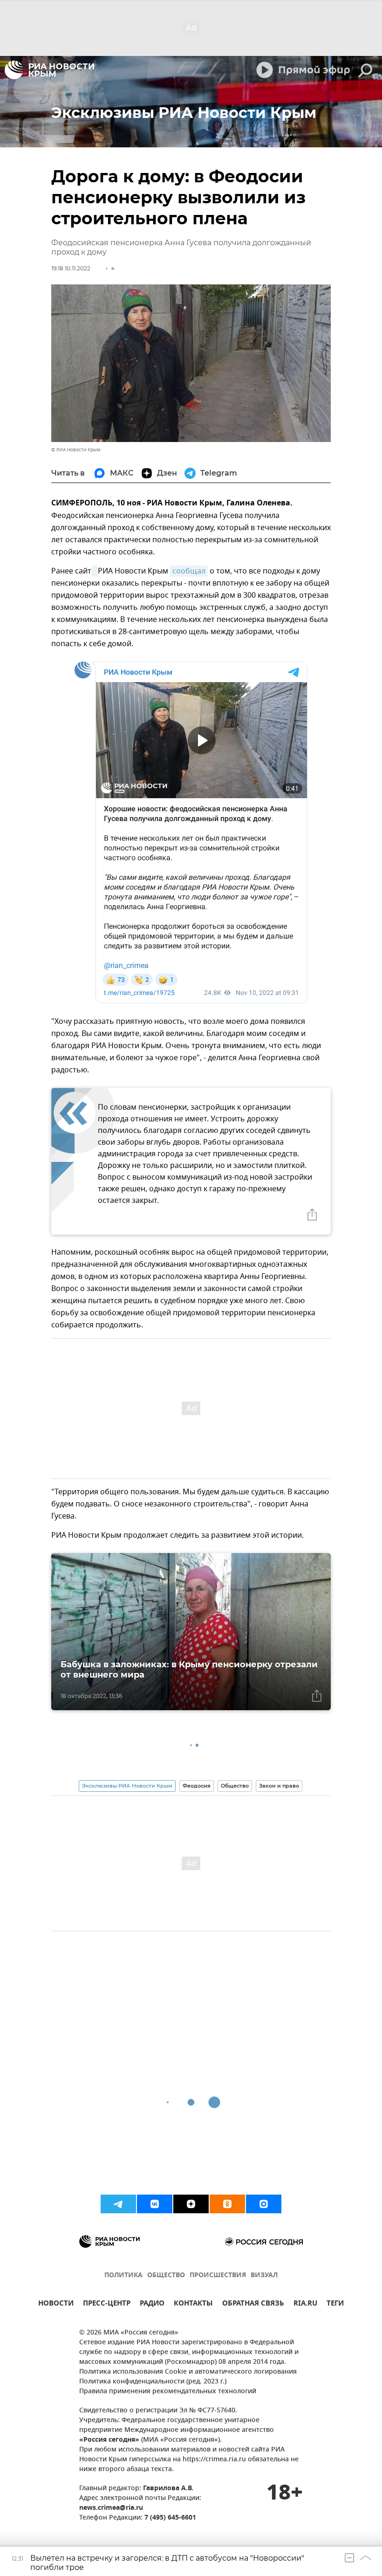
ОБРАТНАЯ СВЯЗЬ (253, 2304)
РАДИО (152, 2304)
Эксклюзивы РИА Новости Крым (127, 1786)
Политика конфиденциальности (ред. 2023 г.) (153, 2382)
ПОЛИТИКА (123, 2276)
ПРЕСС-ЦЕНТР (107, 2304)
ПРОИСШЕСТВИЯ (218, 2276)
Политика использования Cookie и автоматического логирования (188, 2372)
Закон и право (279, 1786)
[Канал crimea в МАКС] (264, 2204)
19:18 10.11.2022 (71, 268)
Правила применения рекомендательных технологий (168, 2392)
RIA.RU (305, 2304)
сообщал (189, 571)
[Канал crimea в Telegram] (118, 2204)
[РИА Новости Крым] (49, 70)
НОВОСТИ (56, 2304)
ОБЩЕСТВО (166, 2276)
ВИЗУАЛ (264, 2276)
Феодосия (197, 1786)
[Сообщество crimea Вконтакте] (155, 2204)
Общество (235, 1786)
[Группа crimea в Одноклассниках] (227, 2204)
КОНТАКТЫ (193, 2304)
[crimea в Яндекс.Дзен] (191, 2204)
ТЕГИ (335, 2304)
